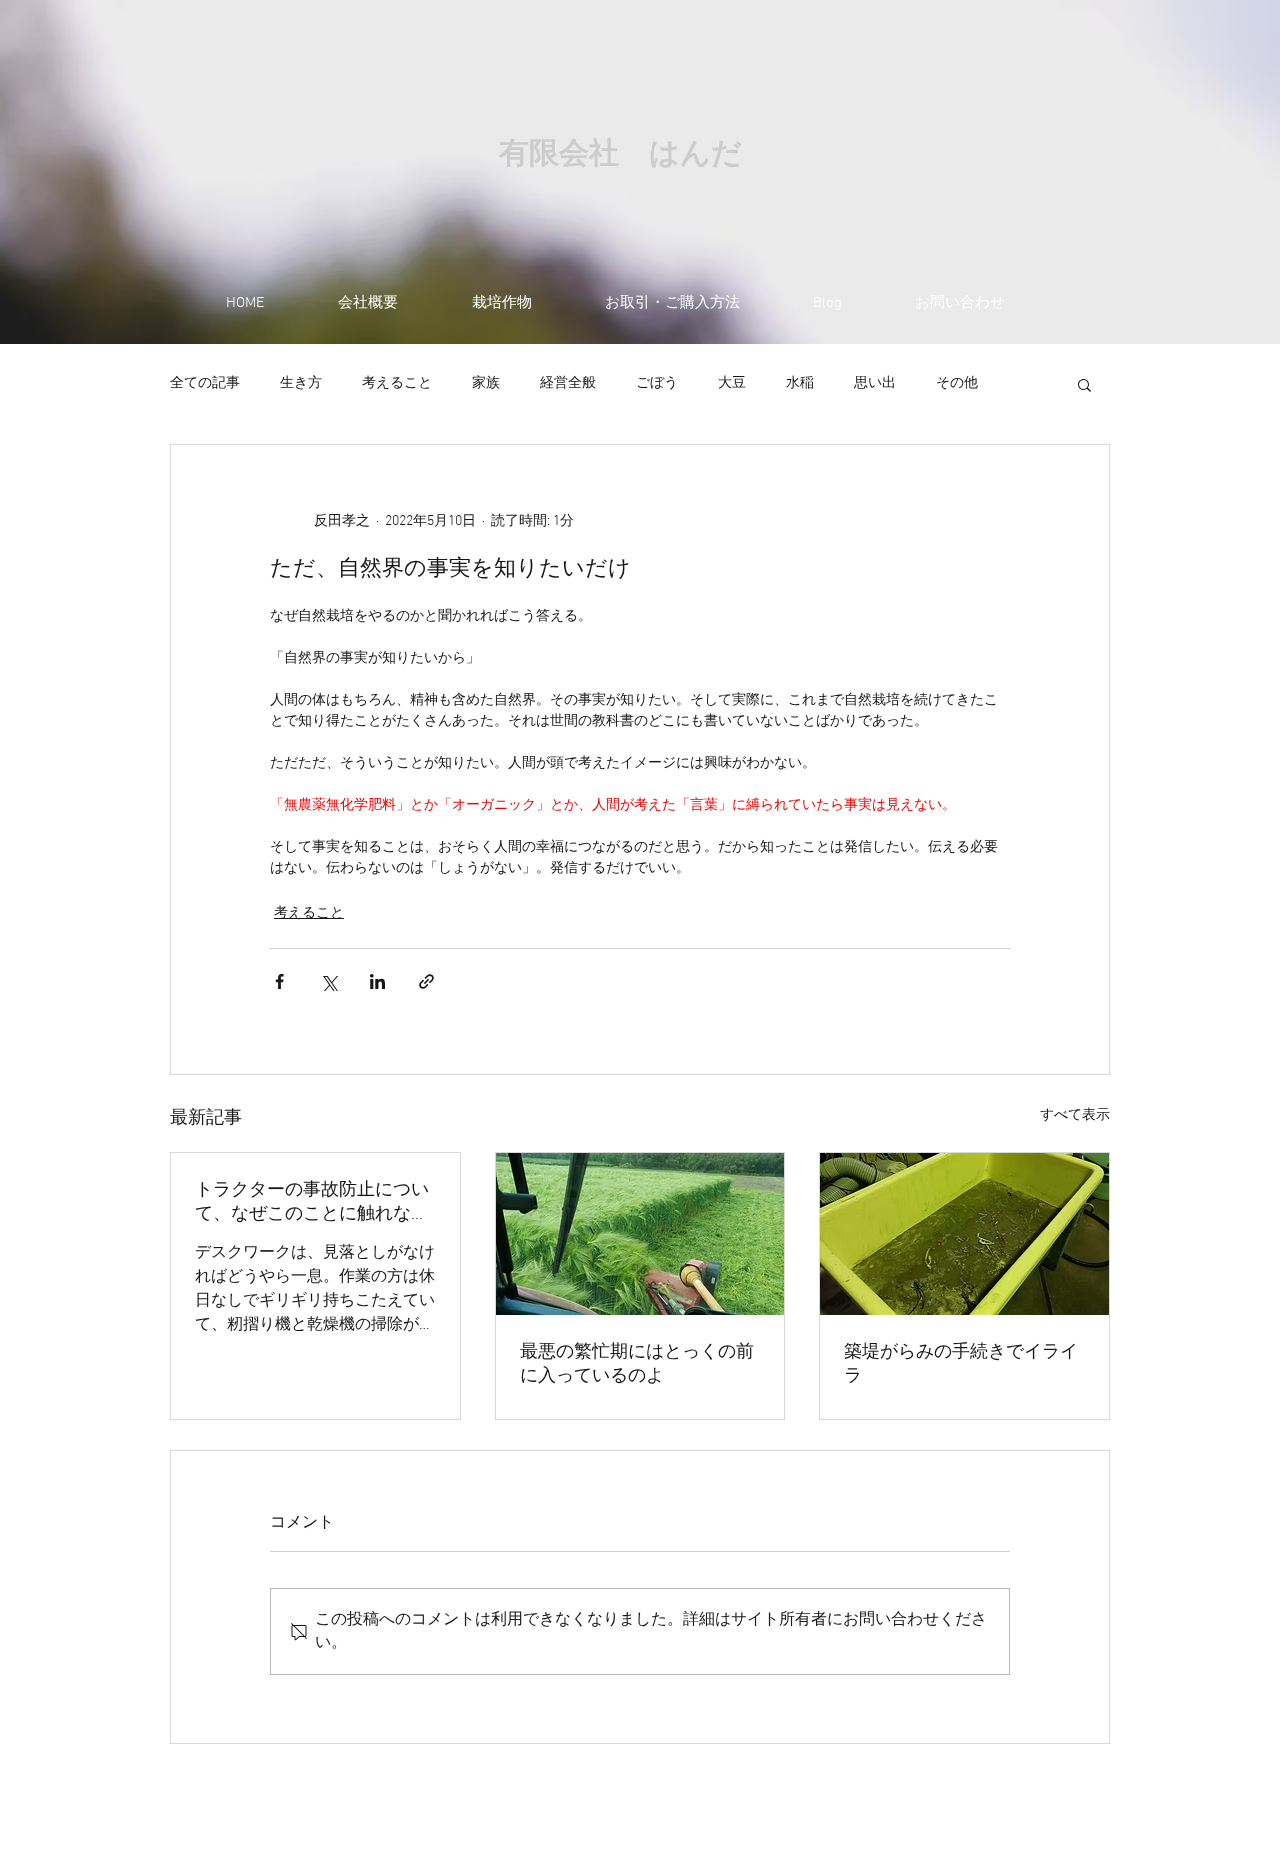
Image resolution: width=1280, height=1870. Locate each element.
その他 (957, 383)
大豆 (732, 383)
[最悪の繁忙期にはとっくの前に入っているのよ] (640, 1234)
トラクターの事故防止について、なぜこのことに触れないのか (312, 1202)
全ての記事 (205, 383)
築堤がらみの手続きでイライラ (961, 1364)
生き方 (301, 383)
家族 (486, 383)
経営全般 (568, 383)
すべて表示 (1075, 1115)
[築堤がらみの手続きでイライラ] (964, 1234)
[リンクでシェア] (426, 981)
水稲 (800, 383)
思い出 (875, 383)
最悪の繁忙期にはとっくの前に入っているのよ (637, 1364)
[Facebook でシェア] (279, 981)
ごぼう (657, 383)
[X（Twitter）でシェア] (328, 981)
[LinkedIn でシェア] (377, 981)
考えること (397, 383)
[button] (1084, 384)
